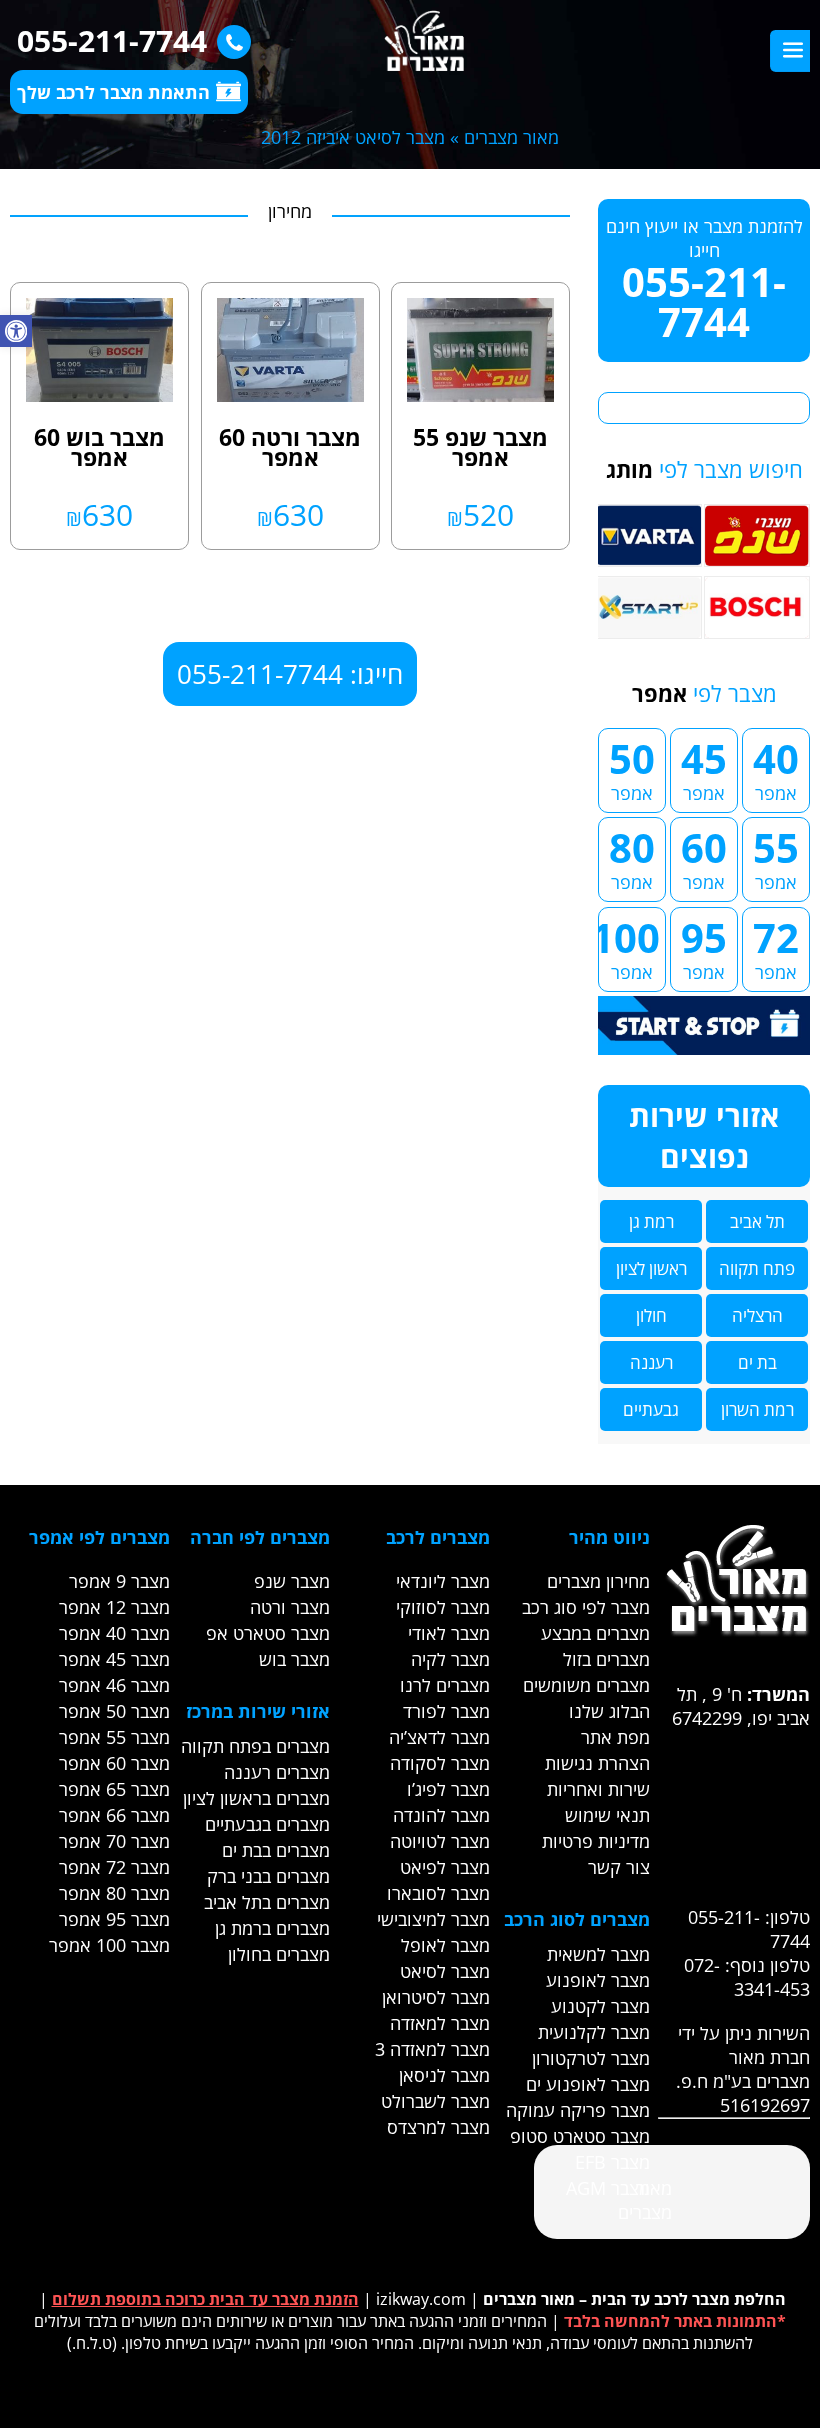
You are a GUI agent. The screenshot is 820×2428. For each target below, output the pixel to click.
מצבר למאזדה (440, 2023)
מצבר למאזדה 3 (432, 2049)
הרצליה (757, 1315)
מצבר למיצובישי (433, 1919)
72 (776, 947)
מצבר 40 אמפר (114, 1633)
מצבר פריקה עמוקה (578, 2110)
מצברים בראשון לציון (256, 1798)
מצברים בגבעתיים (267, 1824)
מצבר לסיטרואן (436, 1997)
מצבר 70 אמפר (114, 1841)
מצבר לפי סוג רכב (586, 1607)
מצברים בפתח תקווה (255, 1746)
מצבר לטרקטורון (591, 2058)
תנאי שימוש (607, 1815)
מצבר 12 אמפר (114, 1607)
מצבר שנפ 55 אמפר (480, 447)
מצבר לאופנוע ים (588, 2084)
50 (632, 768)
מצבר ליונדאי (443, 1581)
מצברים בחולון (279, 1954)
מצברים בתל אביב (267, 1902)
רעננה (651, 1362)
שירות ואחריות (598, 1789)
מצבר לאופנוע (598, 1980)
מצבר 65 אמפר (114, 1789)
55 (776, 857)
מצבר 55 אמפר (114, 1737)
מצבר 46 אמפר (114, 1685)
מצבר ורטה (290, 1607)
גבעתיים (651, 1409)
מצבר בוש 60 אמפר (99, 447)
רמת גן (651, 1221)
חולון (651, 1315)
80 (632, 857)
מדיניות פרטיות (596, 1841)
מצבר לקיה (450, 1659)
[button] (16, 331)
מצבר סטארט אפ (268, 1633)
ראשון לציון (651, 1268)
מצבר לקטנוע (600, 2006)
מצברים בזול (606, 1659)
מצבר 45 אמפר (114, 1659)
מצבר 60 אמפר (114, 1763)
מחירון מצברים (598, 1581)
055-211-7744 (112, 40)
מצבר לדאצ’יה (439, 1737)
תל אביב (757, 1221)
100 (629, 947)
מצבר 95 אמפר (114, 1919)
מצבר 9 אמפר (119, 1581)
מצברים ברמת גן (272, 1928)
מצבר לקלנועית (594, 2032)
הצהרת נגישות (597, 1763)
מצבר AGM (608, 2188)
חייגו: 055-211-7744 (290, 674)
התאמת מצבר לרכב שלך (113, 92)
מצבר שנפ (292, 1581)
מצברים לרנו (445, 1685)
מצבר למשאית (598, 1954)
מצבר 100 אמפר (109, 1945)
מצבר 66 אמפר (114, 1815)
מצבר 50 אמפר (114, 1711)
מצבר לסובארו (438, 1893)
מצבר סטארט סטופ (580, 2136)
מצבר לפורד (446, 1711)
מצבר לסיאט (445, 1971)
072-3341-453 (747, 1977)
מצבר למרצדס (438, 2127)
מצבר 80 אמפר (114, 1893)
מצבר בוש (294, 1659)
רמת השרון (757, 1409)
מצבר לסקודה (440, 1763)
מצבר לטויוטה (440, 1841)
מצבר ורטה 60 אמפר (290, 447)
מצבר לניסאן (444, 2075)
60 (704, 857)
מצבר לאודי (449, 1633)
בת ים (757, 1362)
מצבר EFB (612, 2162)
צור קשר (619, 1867)
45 (704, 768)
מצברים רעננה (277, 1772)
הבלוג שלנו (609, 1711)
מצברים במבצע (595, 1633)
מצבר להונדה (441, 1815)
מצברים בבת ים (276, 1850)
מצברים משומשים (586, 1685)
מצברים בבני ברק (268, 1876)
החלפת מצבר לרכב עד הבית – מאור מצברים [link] (634, 2299)
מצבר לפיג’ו (448, 1789)
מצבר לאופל (445, 1945)
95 (704, 947)
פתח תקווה (757, 1268)
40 (776, 768)
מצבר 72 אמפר (114, 1867)
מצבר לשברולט (435, 2101)
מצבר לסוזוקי (443, 1607)
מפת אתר (615, 1737)
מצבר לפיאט (445, 1867)
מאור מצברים (511, 137)
